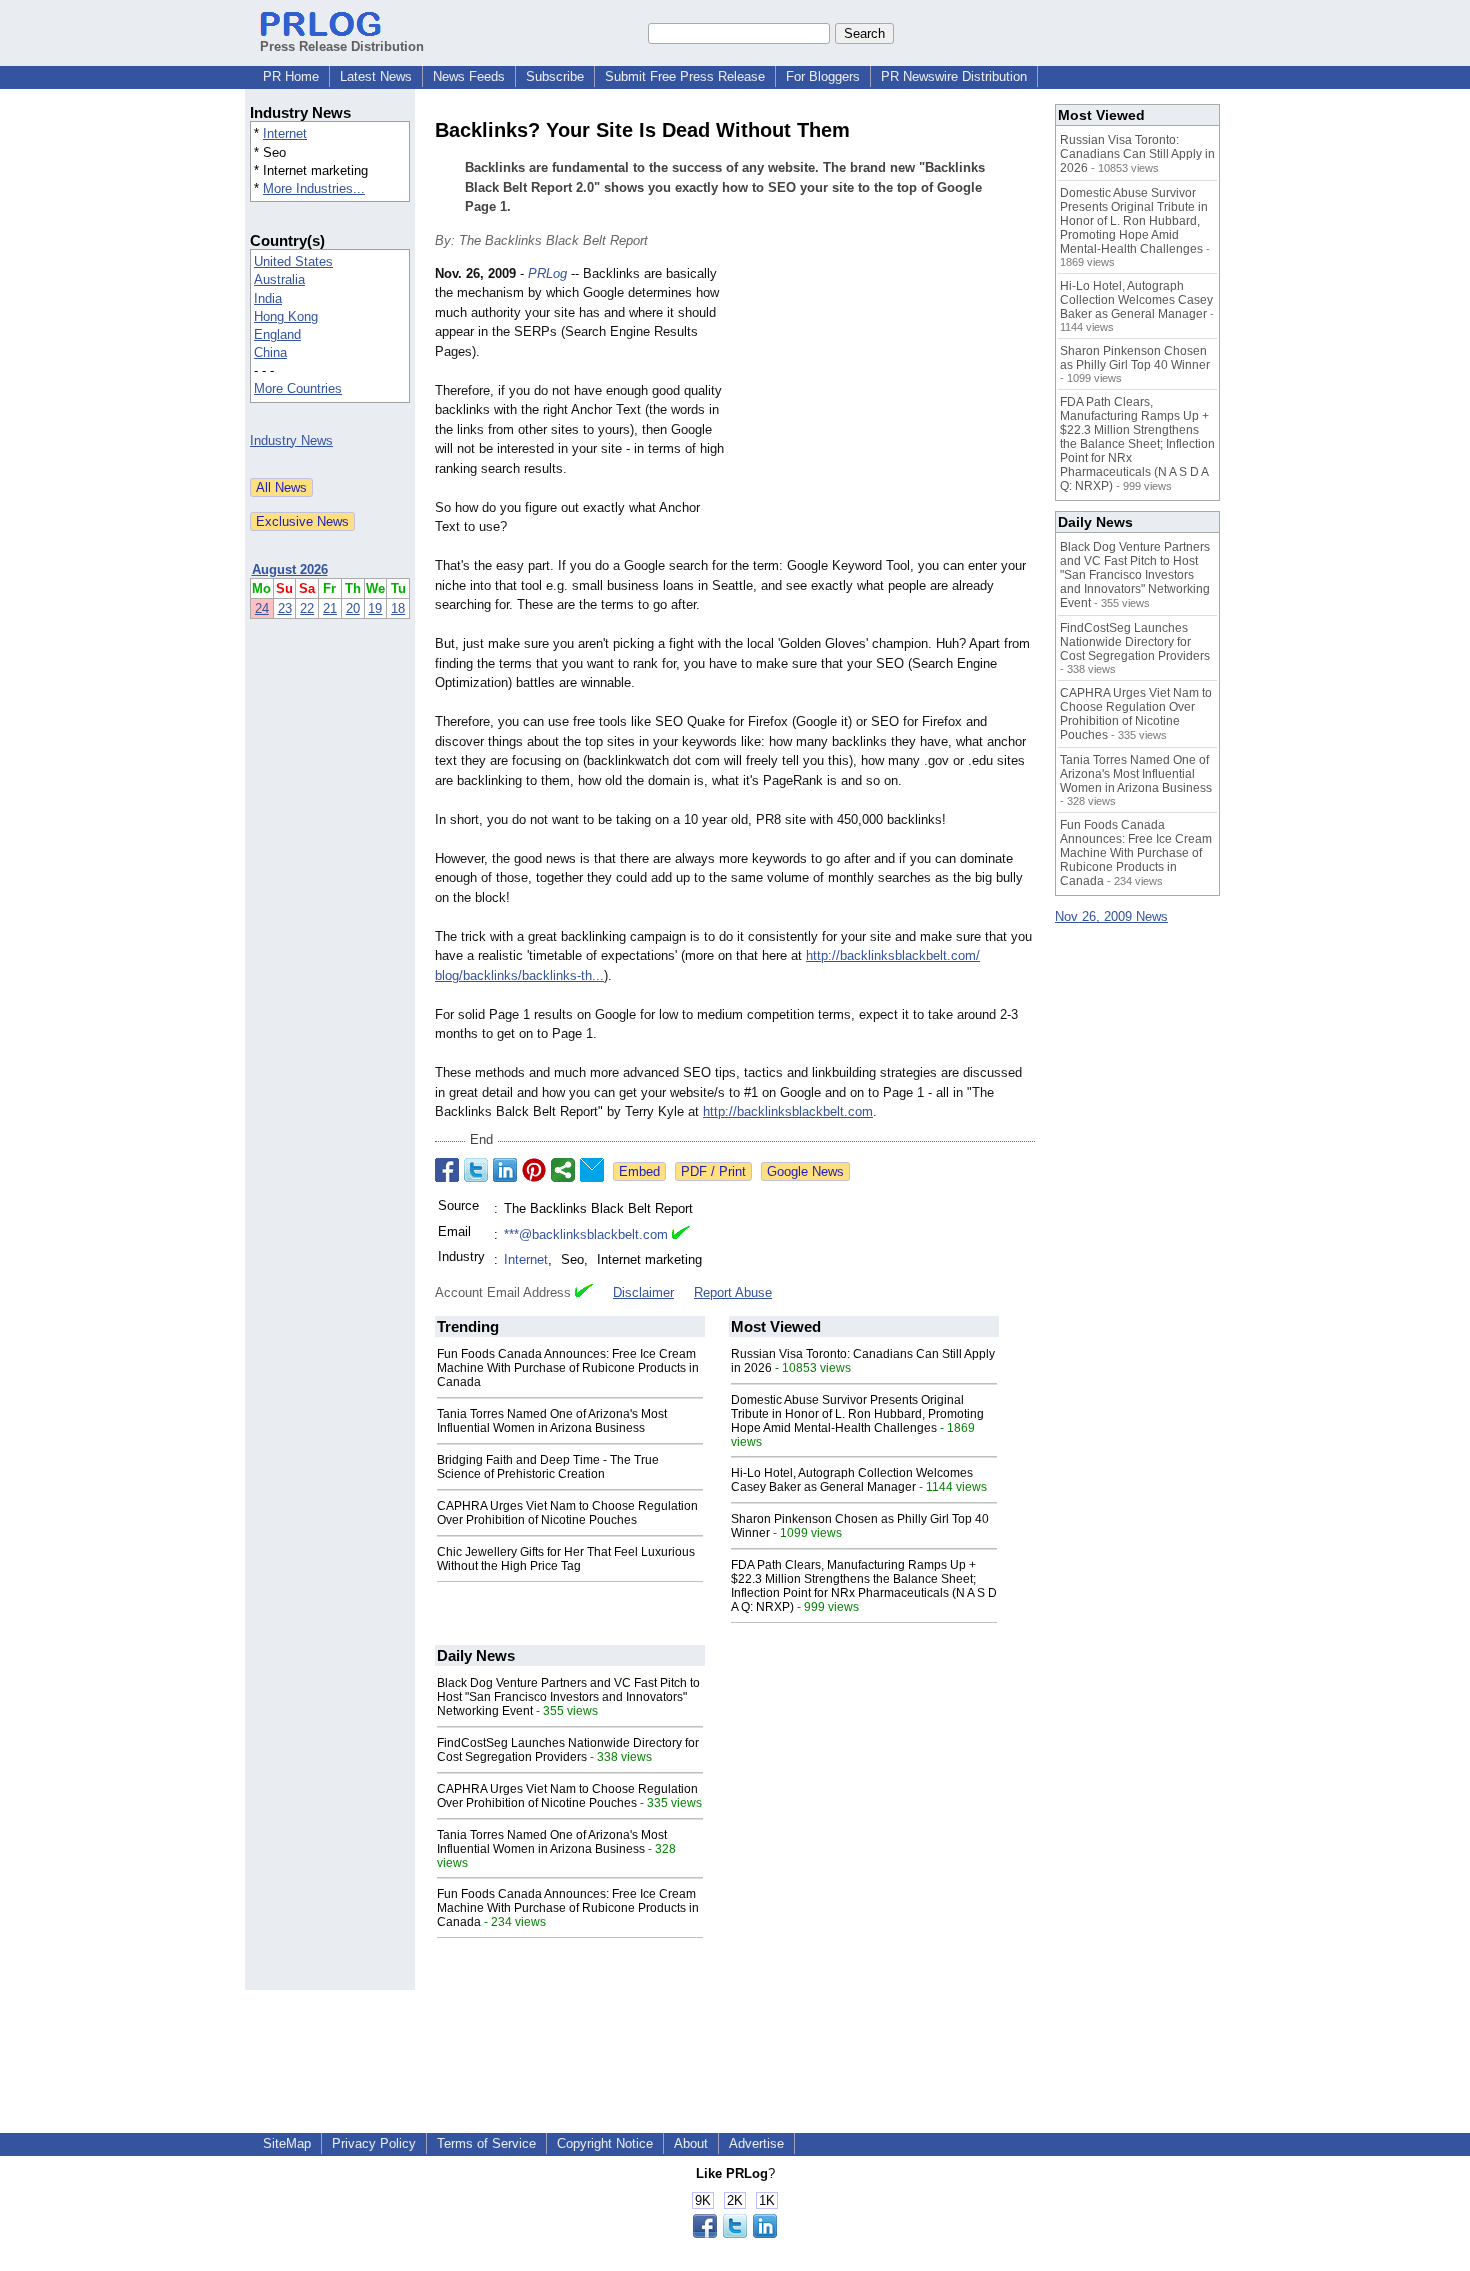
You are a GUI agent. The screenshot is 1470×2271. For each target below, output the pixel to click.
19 (375, 608)
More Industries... (314, 188)
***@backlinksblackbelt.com (586, 1234)
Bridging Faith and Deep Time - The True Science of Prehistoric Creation (548, 1467)
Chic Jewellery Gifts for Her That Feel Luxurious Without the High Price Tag (566, 1559)
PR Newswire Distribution (954, 76)
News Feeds (469, 76)
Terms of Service (486, 2143)
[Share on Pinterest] (534, 1170)
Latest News (376, 76)
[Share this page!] (735, 2233)
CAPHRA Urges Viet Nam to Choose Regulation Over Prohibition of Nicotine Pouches (567, 1513)
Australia (279, 279)
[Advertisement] (885, 411)
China (270, 352)
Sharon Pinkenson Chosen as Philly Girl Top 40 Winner (1135, 358)
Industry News (291, 440)
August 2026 (290, 569)
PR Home (291, 76)
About (691, 2143)
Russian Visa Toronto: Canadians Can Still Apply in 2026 (1137, 154)
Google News (805, 1171)
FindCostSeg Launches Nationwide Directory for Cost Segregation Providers (568, 1750)
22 (307, 608)
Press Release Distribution (342, 46)
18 (398, 608)
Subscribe (555, 76)
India (268, 298)
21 (330, 608)
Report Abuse (733, 1292)
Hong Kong (286, 316)
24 (262, 608)
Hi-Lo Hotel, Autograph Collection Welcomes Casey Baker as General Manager (852, 1480)
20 (353, 608)
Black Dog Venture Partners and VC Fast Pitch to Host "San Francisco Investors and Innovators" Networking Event (568, 1697)
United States (293, 261)
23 (285, 608)
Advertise (756, 2143)
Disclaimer (643, 1292)
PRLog (547, 273)
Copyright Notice (605, 2143)
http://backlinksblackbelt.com (788, 1111)
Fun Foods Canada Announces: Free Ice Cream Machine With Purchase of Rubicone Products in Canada (568, 1368)
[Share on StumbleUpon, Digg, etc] (563, 1170)
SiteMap (287, 2143)
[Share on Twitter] (476, 1170)
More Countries (298, 388)
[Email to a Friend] (592, 1170)
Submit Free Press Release (685, 76)
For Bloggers (823, 76)
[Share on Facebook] (447, 1170)
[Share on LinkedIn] (505, 1170)
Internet (285, 133)
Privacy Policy (374, 2143)
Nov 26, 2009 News (1111, 916)
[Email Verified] (681, 1235)
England (277, 334)
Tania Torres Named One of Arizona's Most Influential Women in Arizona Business (552, 1421)
